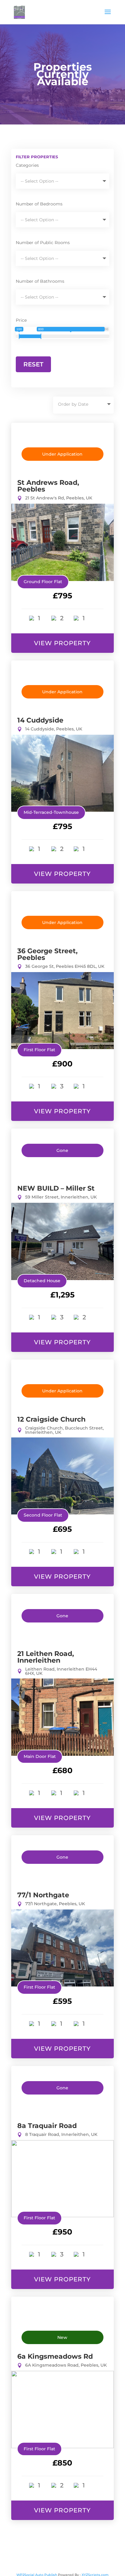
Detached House (42, 1281)
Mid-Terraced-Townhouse (51, 812)
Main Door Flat (40, 1756)
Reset (33, 364)
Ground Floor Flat (43, 582)
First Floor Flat (39, 1050)
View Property (62, 643)
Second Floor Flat (43, 1515)
